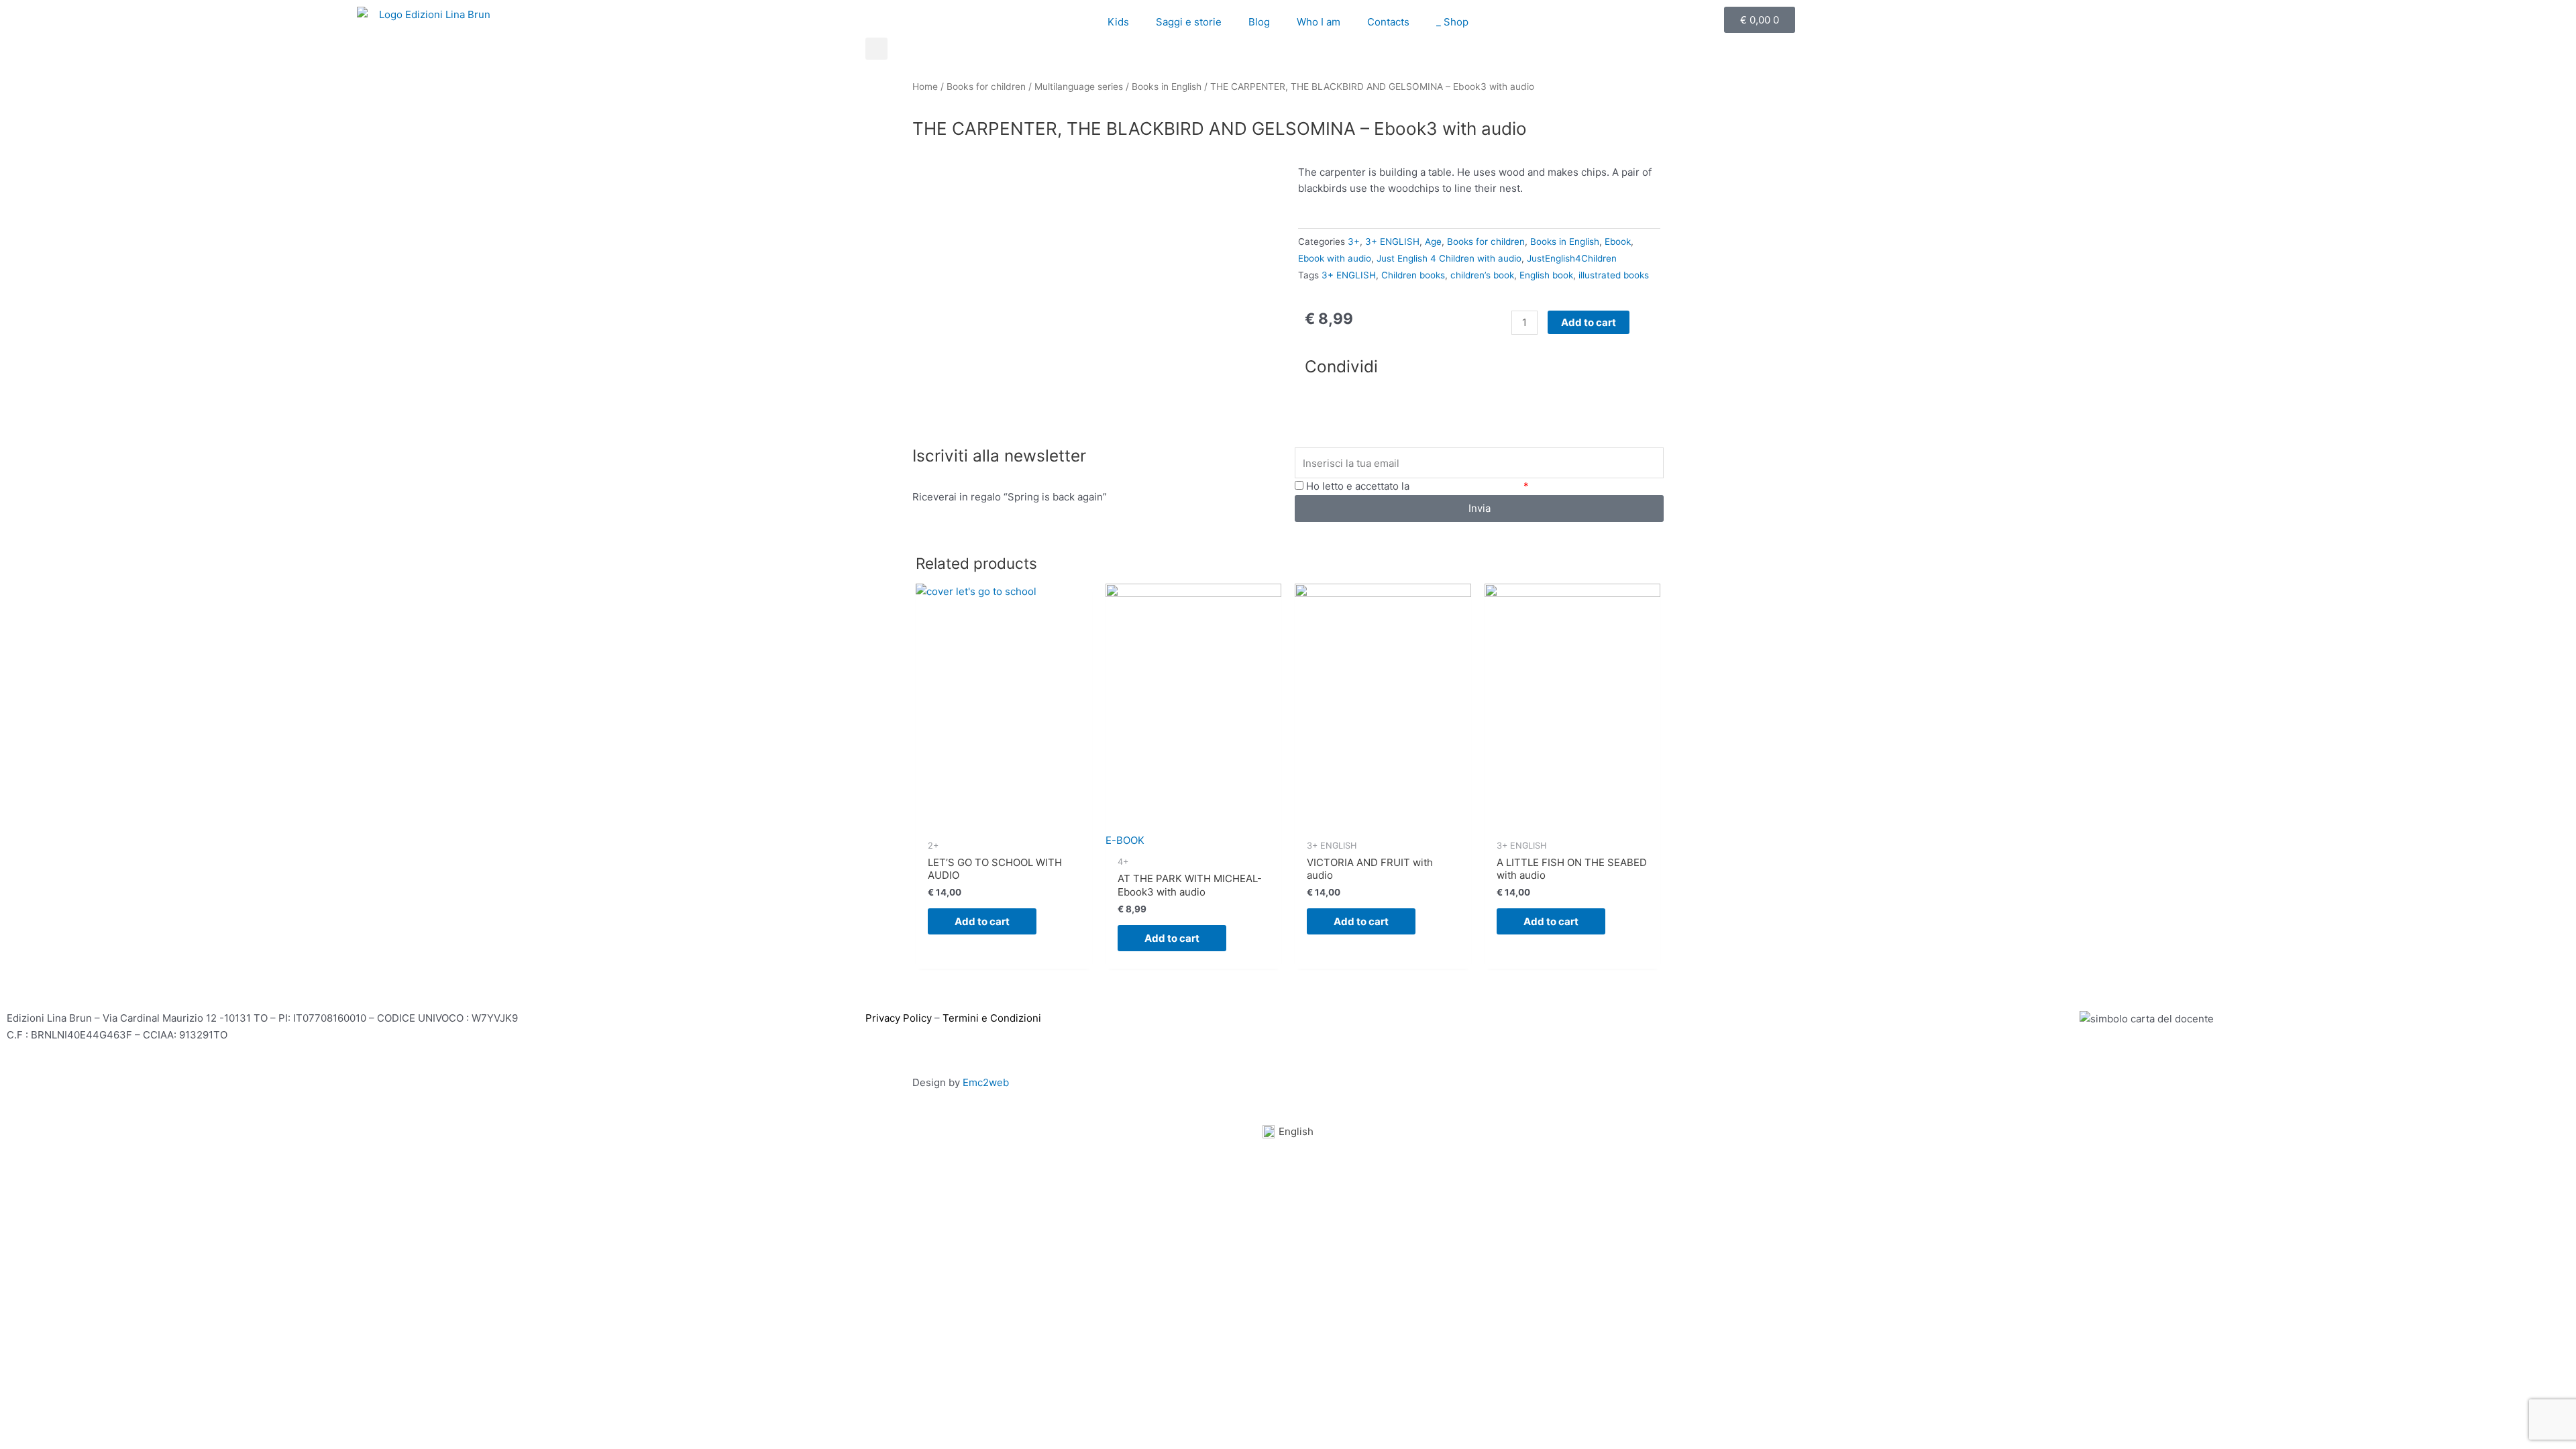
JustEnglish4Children (1572, 258)
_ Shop (1452, 22)
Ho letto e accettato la (1417, 486)
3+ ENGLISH (1392, 241)
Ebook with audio (1335, 258)
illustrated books (1614, 275)
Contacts (1388, 22)
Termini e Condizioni (992, 1018)
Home (925, 87)
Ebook (1618, 241)
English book (1546, 275)
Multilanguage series (1079, 87)
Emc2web (986, 1082)
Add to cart (1589, 322)
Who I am (1319, 22)
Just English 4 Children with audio (1449, 258)
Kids (1118, 22)
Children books (1413, 275)
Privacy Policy (899, 1018)
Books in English (1167, 87)
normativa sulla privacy (1466, 486)
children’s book (1482, 275)
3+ (1354, 241)
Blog (1259, 22)
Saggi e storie (1189, 22)
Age (1433, 241)
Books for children (986, 87)
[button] (876, 49)
